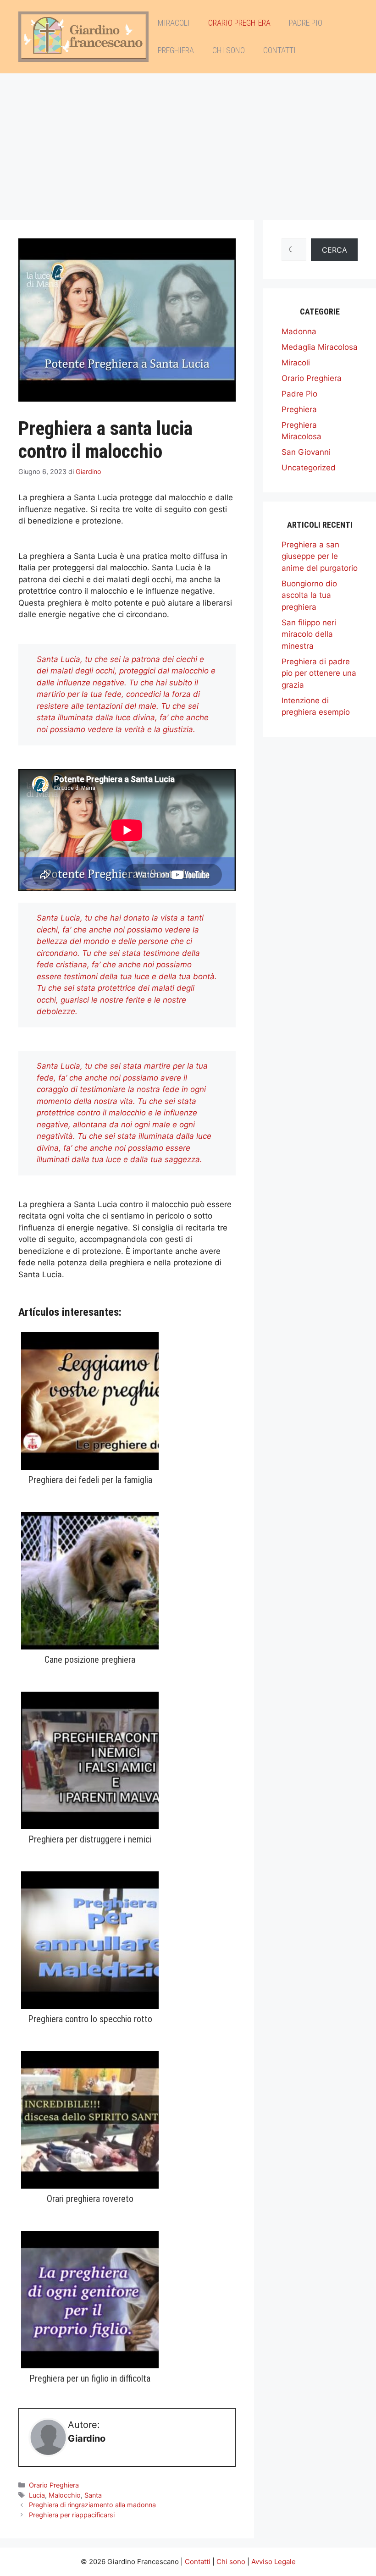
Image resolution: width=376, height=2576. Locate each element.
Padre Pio (306, 23)
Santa (93, 2495)
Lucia (37, 2495)
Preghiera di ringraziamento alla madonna (92, 2505)
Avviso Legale (274, 2562)
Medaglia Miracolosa (320, 347)
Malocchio (65, 2495)
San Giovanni (306, 452)
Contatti (279, 50)
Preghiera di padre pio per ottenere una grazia (319, 673)
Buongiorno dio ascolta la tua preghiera (309, 595)
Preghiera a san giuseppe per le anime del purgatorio (320, 556)
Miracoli (174, 23)
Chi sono (229, 50)
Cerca (335, 250)
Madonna (299, 331)
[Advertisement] (188, 142)
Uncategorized (309, 468)
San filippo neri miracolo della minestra (309, 634)
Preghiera (176, 50)
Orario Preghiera (239, 23)
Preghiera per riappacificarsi (72, 2515)
